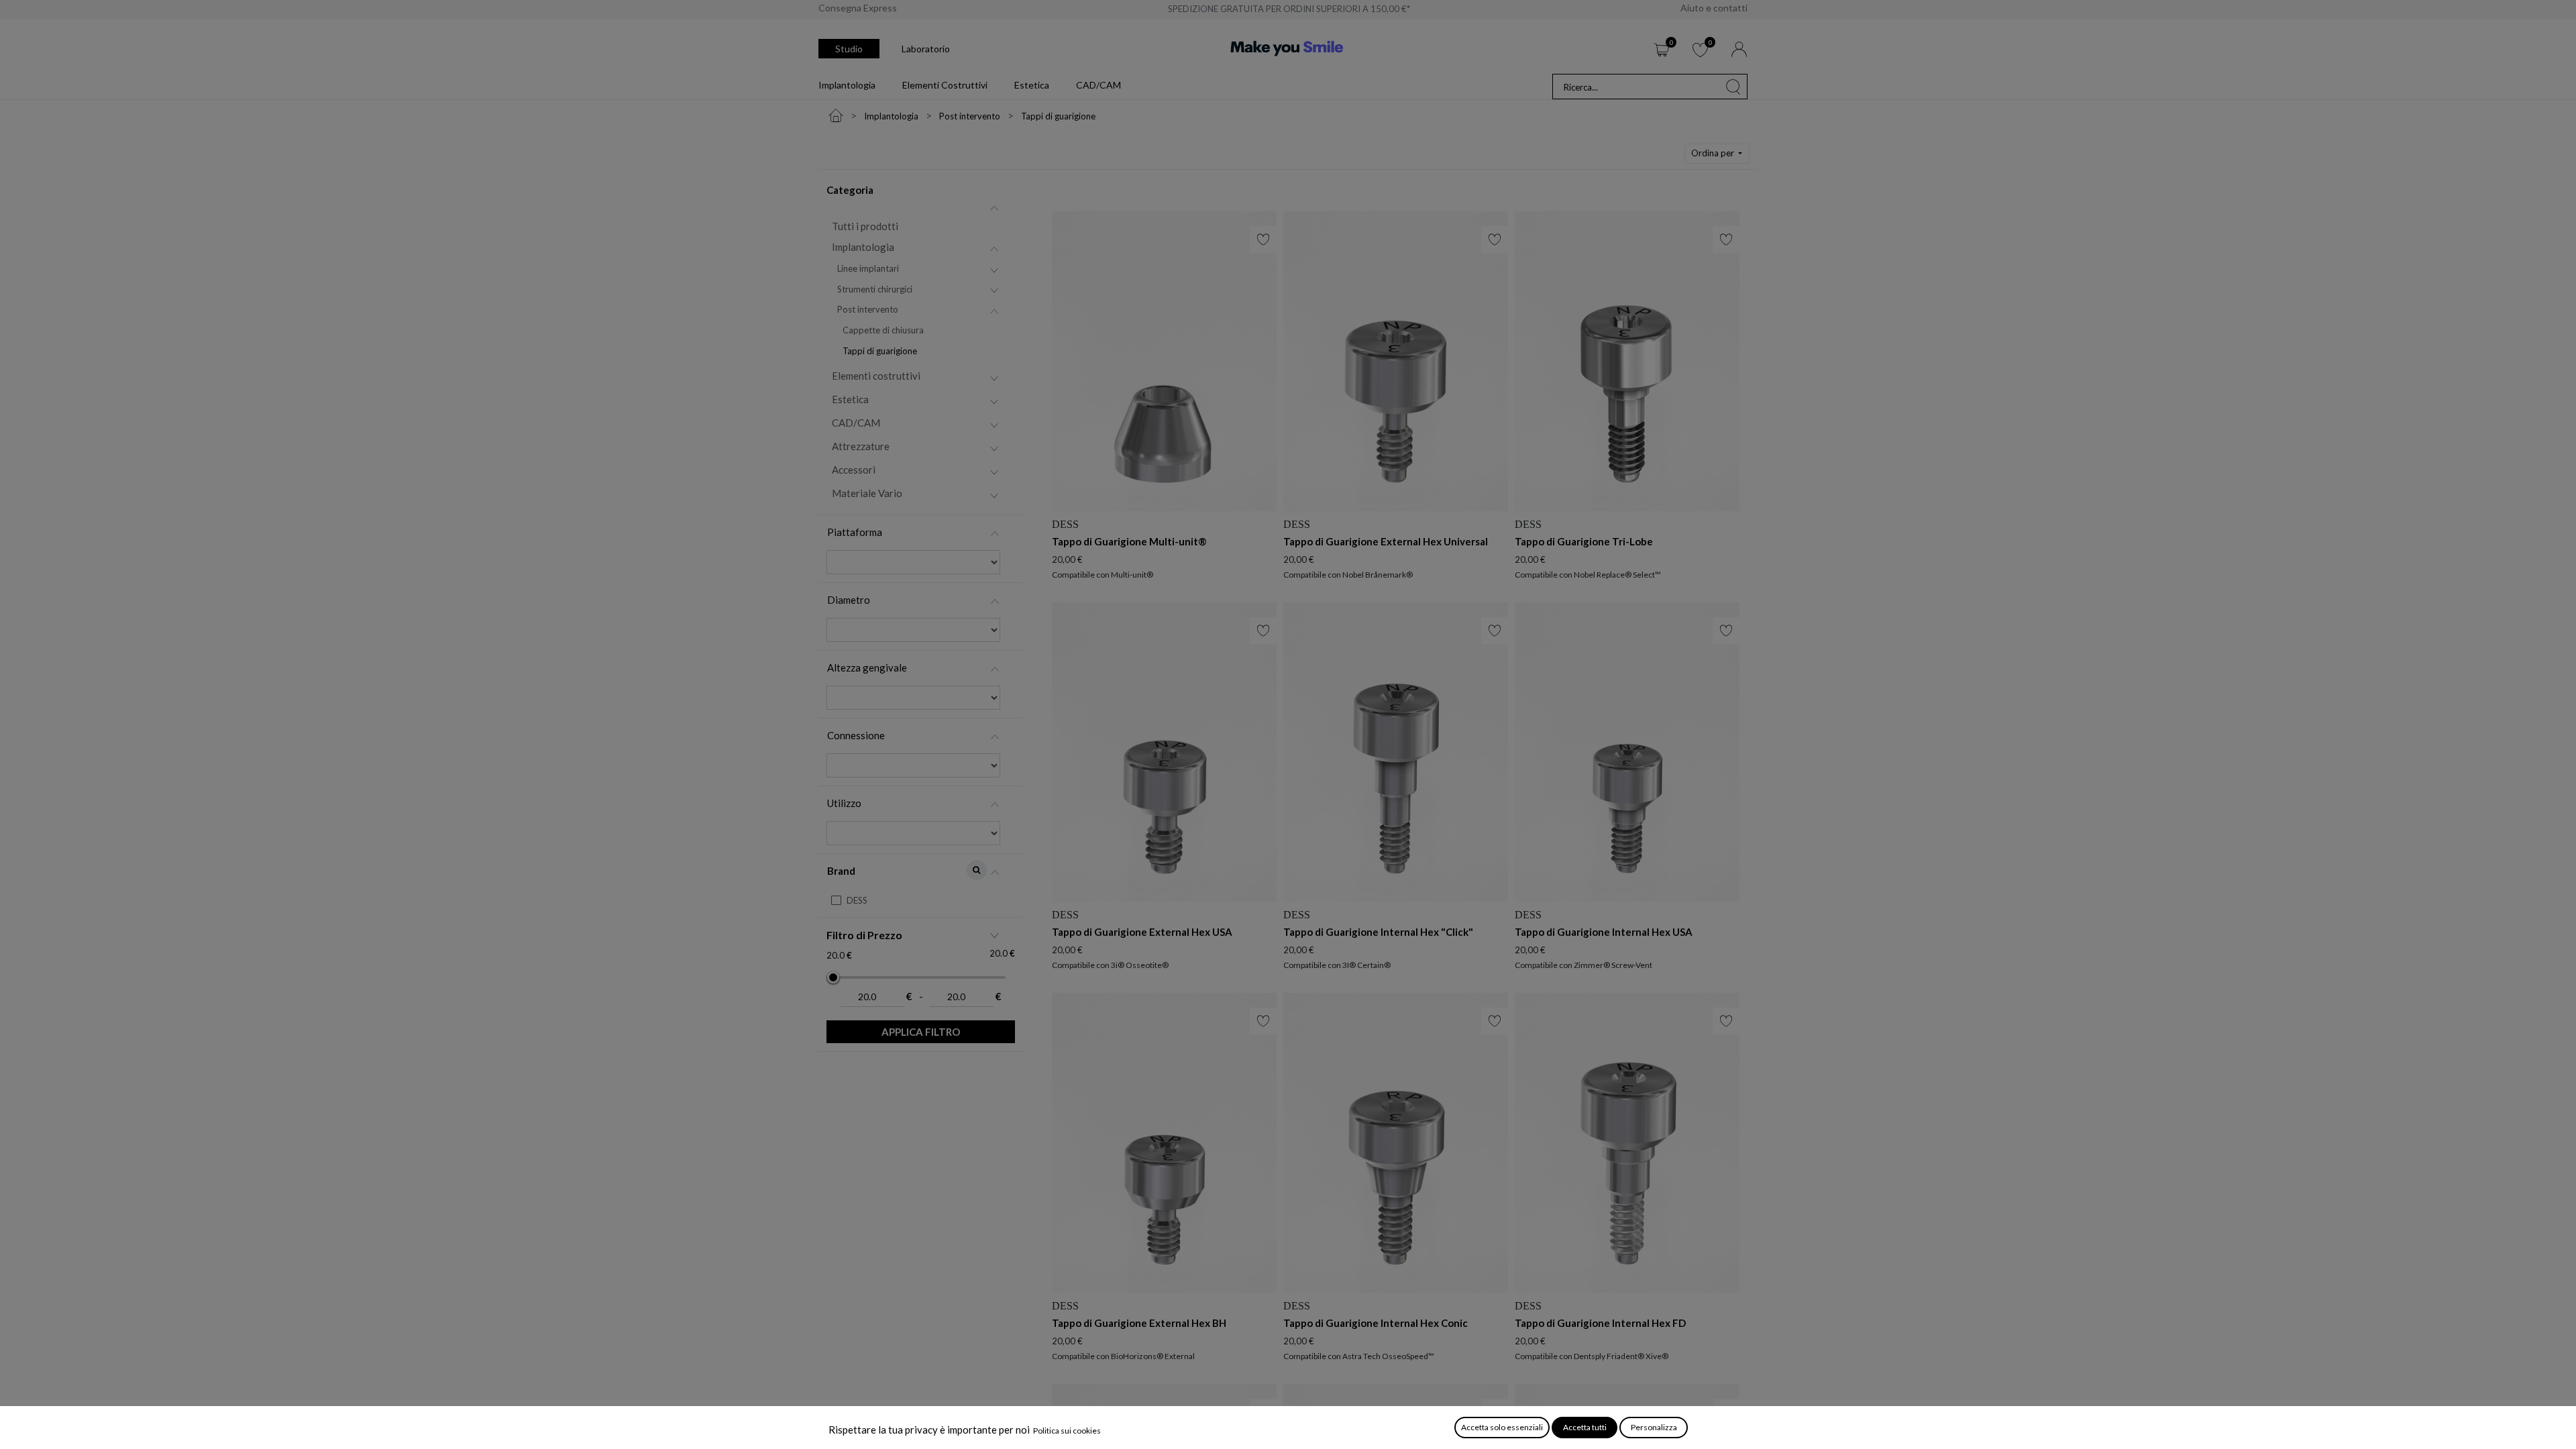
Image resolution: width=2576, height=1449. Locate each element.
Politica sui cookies (1067, 1431)
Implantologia (863, 247)
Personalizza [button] (1654, 1427)
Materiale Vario (867, 493)
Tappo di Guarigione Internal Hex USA (1604, 932)
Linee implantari (868, 268)
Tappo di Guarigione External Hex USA (1142, 932)
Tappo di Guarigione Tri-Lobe (1584, 541)
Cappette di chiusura (883, 330)
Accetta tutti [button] (1585, 1427)
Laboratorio (926, 49)
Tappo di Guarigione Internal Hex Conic (1376, 1323)
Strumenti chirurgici (875, 289)
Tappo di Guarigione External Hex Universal (1386, 541)
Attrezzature (861, 446)
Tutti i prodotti (865, 226)
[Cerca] (1733, 87)
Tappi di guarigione (880, 351)
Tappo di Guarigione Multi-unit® (1129, 541)
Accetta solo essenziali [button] (1502, 1427)
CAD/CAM (856, 423)
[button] (1717, 154)
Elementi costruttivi (876, 376)
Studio (849, 49)
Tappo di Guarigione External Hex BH (1139, 1323)
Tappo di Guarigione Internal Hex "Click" (1378, 932)
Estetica (850, 399)
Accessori (854, 470)
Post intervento (868, 309)
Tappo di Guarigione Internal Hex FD (1600, 1323)
